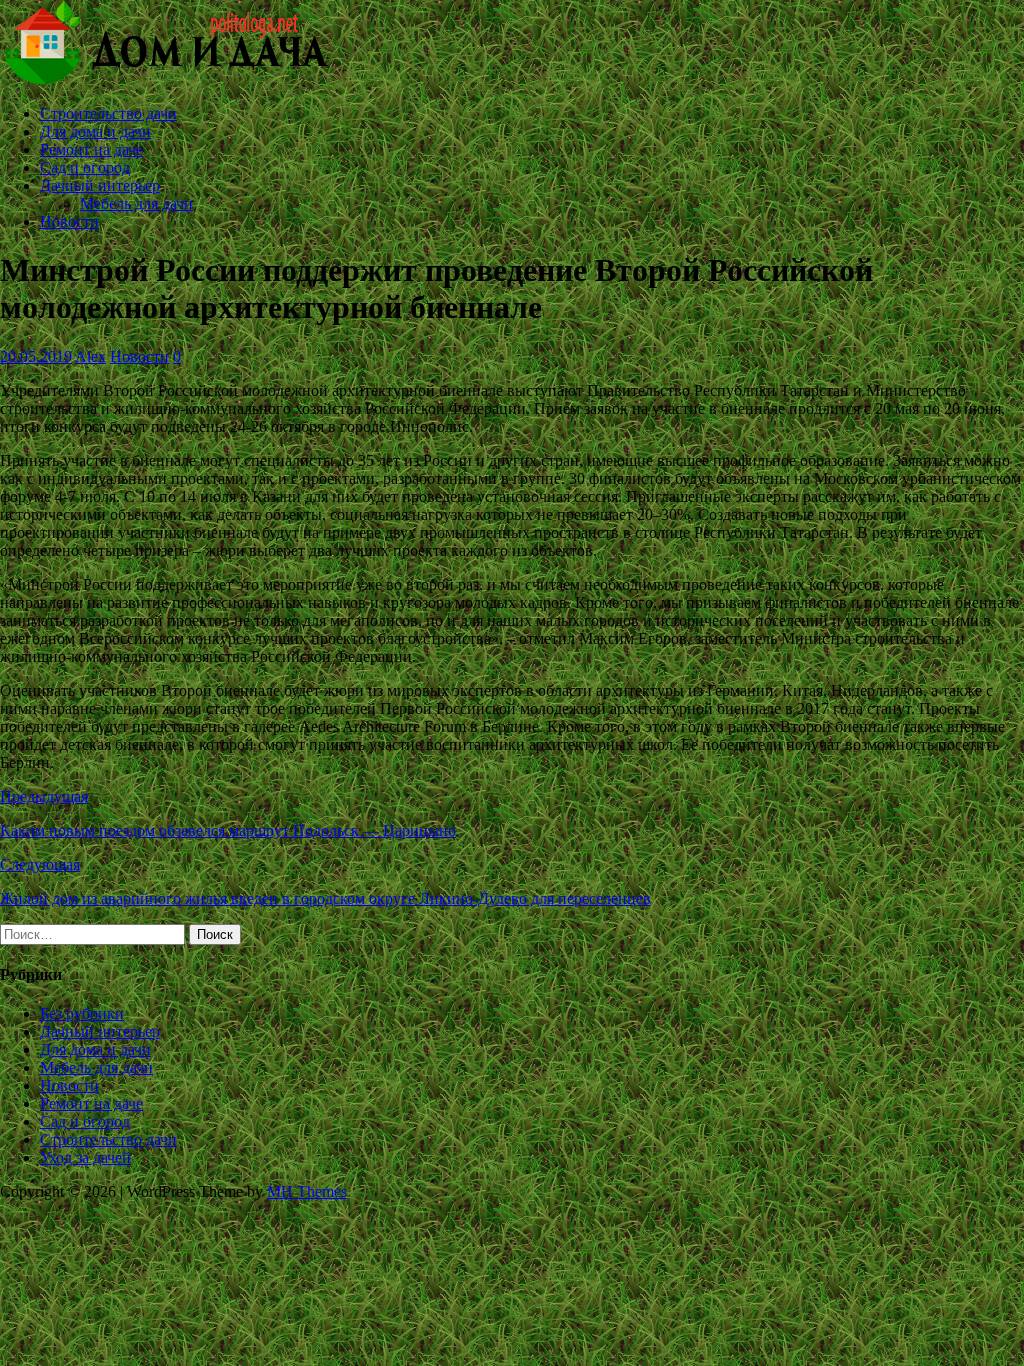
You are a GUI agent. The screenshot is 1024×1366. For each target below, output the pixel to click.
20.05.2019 (36, 356)
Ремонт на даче (91, 149)
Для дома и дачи (95, 131)
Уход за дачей (85, 1157)
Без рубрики (82, 1013)
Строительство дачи (108, 113)
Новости (69, 221)
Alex (90, 356)
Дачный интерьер (100, 185)
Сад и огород (85, 167)
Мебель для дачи (136, 203)
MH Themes (307, 1191)
